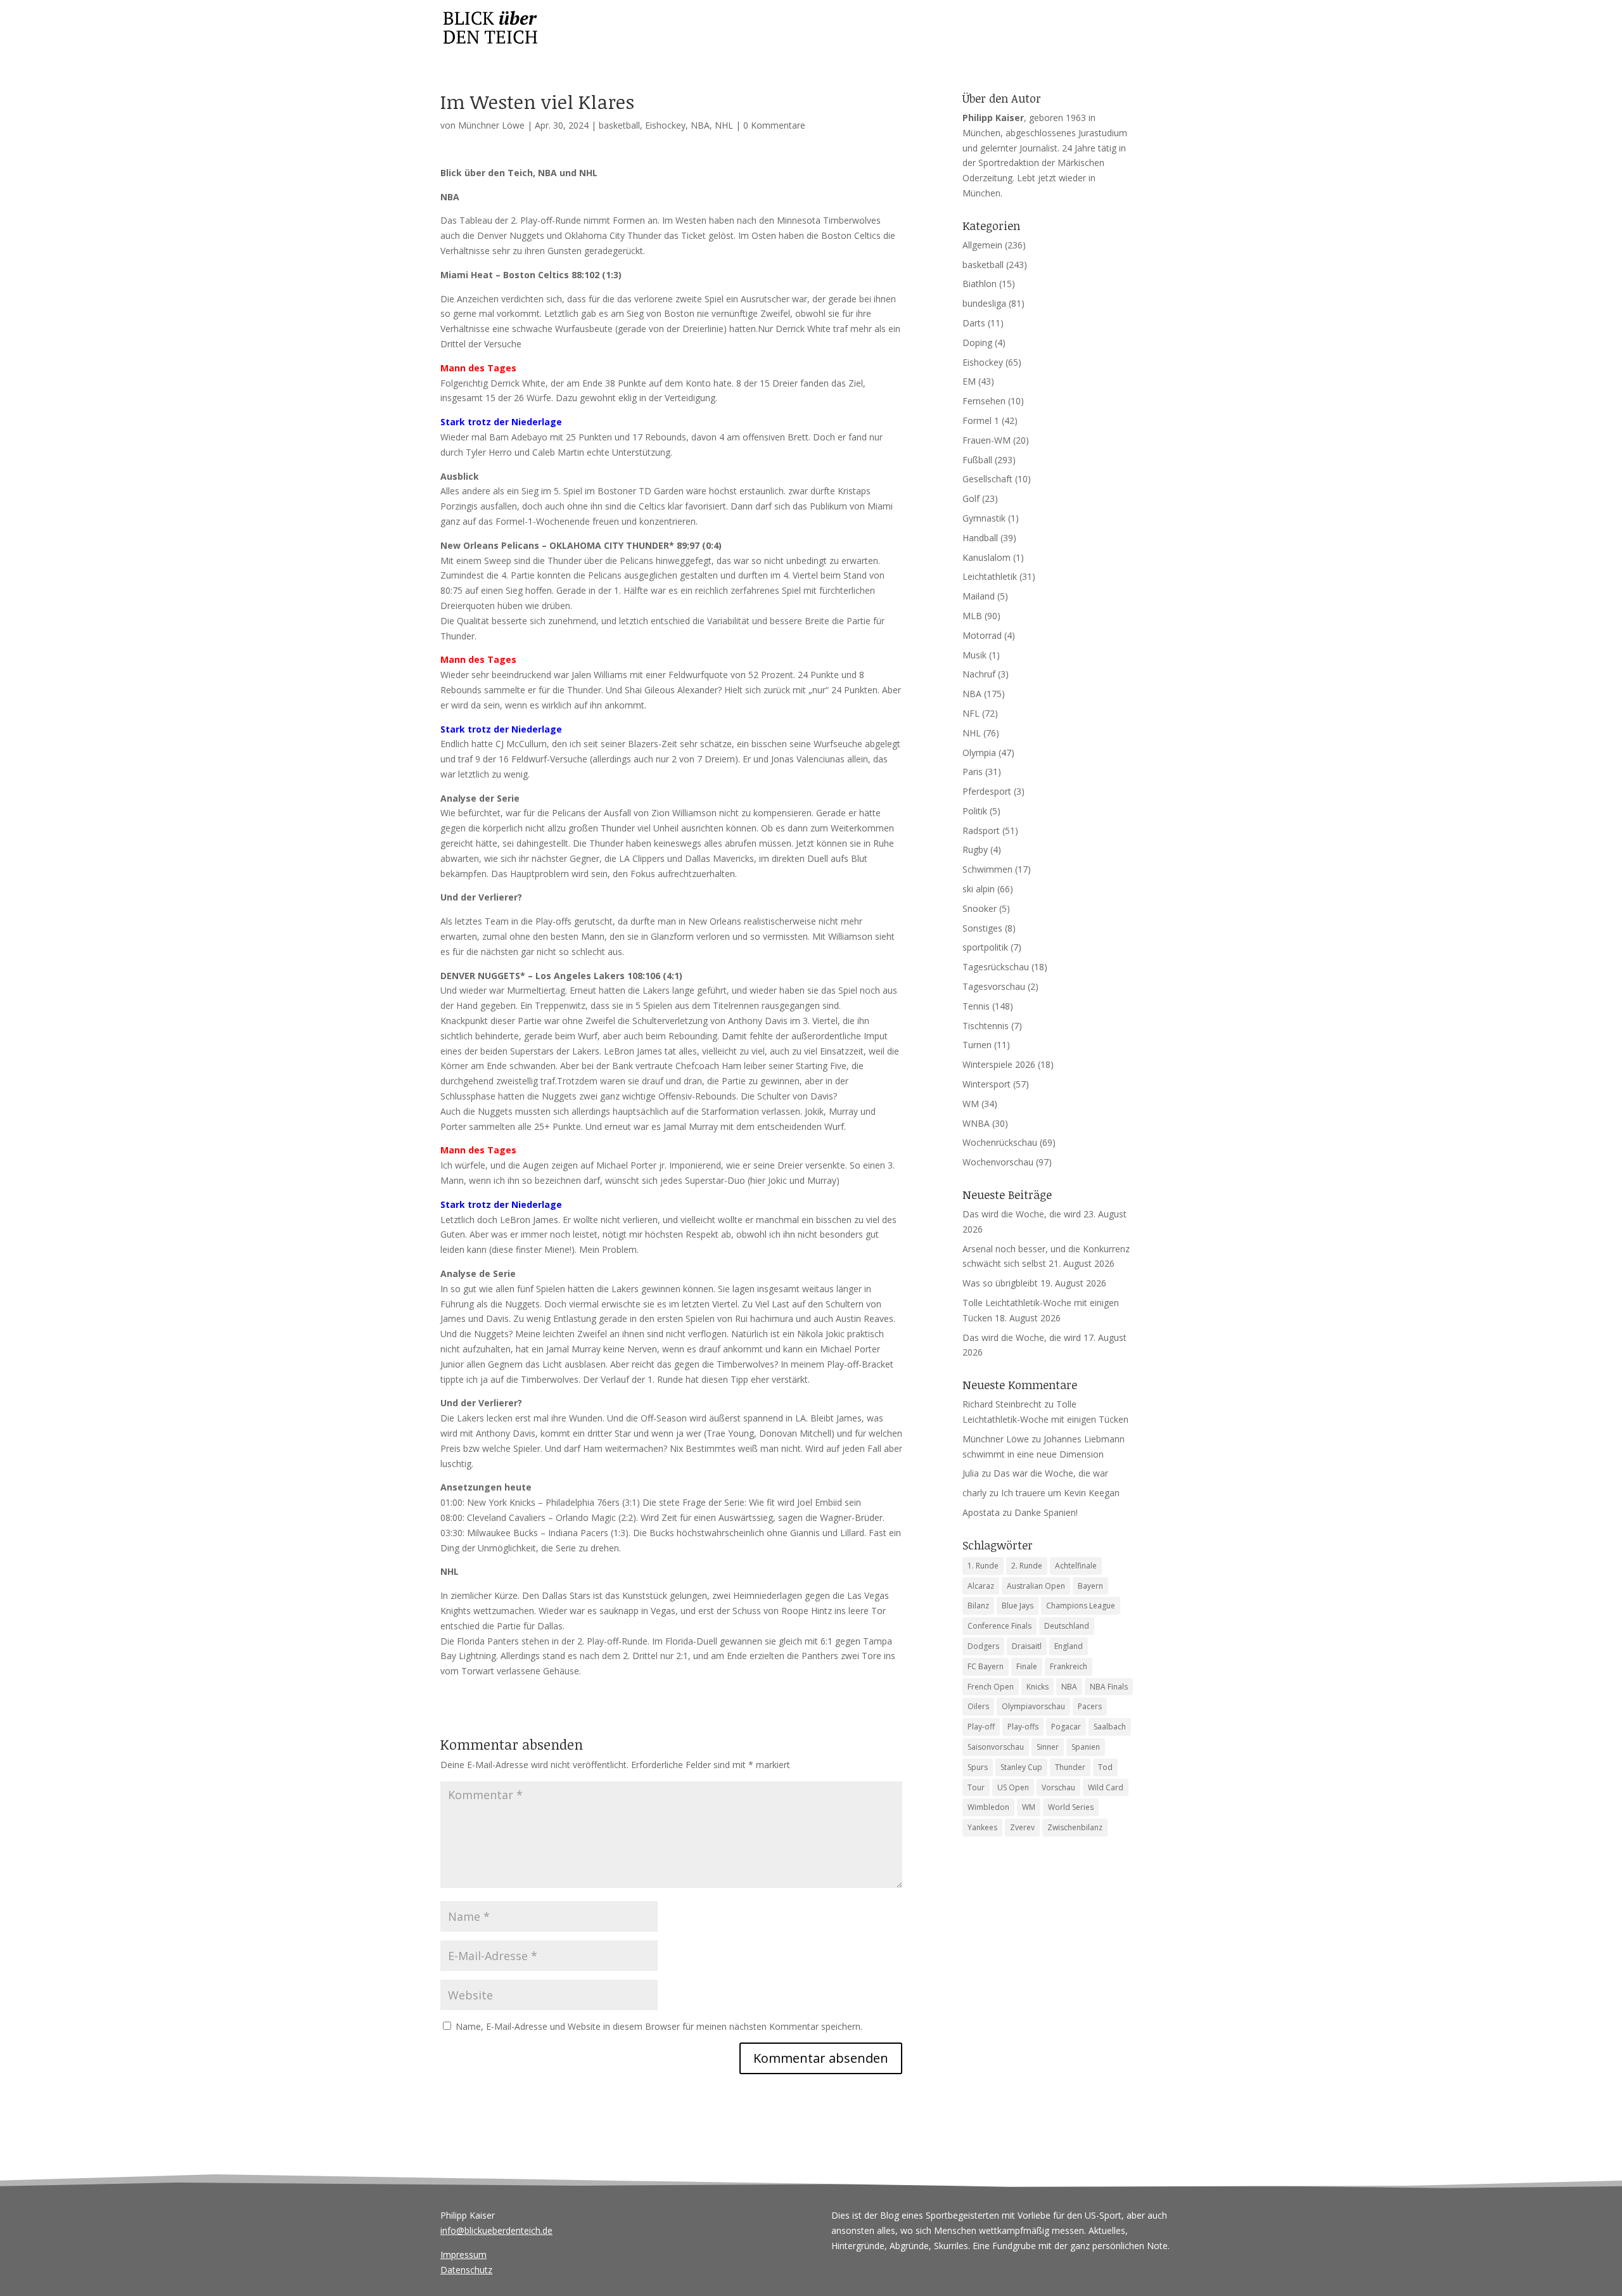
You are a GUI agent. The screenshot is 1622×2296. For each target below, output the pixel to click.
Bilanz (978, 1606)
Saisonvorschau (996, 1747)
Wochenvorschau (998, 1162)
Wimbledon (988, 1807)
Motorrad (982, 635)
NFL (971, 713)
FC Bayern (986, 1666)
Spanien (1086, 1747)
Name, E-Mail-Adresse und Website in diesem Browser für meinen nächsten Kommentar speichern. (659, 2026)
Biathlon (980, 284)
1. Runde (983, 1566)
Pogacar (1066, 1727)
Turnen (977, 1045)
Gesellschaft (987, 479)
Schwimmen (987, 869)
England (1069, 1646)
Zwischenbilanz (1075, 1827)
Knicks (1038, 1687)
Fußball (977, 460)
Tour (976, 1787)
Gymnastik (984, 518)
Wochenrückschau (1000, 1142)
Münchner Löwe (491, 125)
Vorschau (1058, 1787)
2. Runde (1027, 1566)
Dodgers (983, 1646)
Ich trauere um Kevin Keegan (1060, 1493)
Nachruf (979, 674)
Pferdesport (987, 791)
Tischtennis (986, 1026)
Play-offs (1023, 1727)
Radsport (981, 831)
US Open (1013, 1787)
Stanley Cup (1021, 1767)
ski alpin (979, 889)
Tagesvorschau (994, 986)
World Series (1071, 1807)
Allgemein (982, 245)
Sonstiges (982, 928)
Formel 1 (981, 420)
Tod (1105, 1767)
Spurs (978, 1767)
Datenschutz (466, 2270)
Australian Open (1036, 1586)
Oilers (978, 1706)
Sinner (1048, 1747)
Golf (971, 498)
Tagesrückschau (996, 967)
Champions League (1081, 1606)
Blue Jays (1018, 1606)
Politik (975, 811)
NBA (700, 125)
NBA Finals (1109, 1687)
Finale (1027, 1666)
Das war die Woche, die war (1051, 1473)
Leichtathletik (990, 576)
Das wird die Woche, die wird (1022, 1214)
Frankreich (1069, 1666)
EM (969, 381)
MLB (972, 616)
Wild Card (1106, 1787)
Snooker (980, 908)
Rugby (975, 850)
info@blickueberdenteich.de (496, 2230)
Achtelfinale (1076, 1566)
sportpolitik (985, 947)
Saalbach (1110, 1727)
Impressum (463, 2254)
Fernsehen (984, 401)
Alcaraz (981, 1586)
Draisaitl (1027, 1646)
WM (971, 1104)
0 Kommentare (774, 125)
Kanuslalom (987, 557)
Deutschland (1067, 1626)
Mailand (979, 596)
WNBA (976, 1123)
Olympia (979, 753)
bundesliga (984, 303)
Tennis (976, 1006)
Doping (977, 343)
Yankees (982, 1827)
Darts (974, 323)
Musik (974, 655)
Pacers (1090, 1706)
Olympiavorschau (1033, 1706)
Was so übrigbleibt (1000, 1283)
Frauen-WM (987, 440)
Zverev (1022, 1827)
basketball (619, 125)
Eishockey (665, 125)
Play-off (981, 1727)
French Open (991, 1687)
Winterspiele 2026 (999, 1064)
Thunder (1070, 1767)
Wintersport (987, 1084)
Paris (973, 772)
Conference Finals (999, 1626)
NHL (724, 125)
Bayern (1090, 1586)
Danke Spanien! (1046, 1512)
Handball (980, 538)
